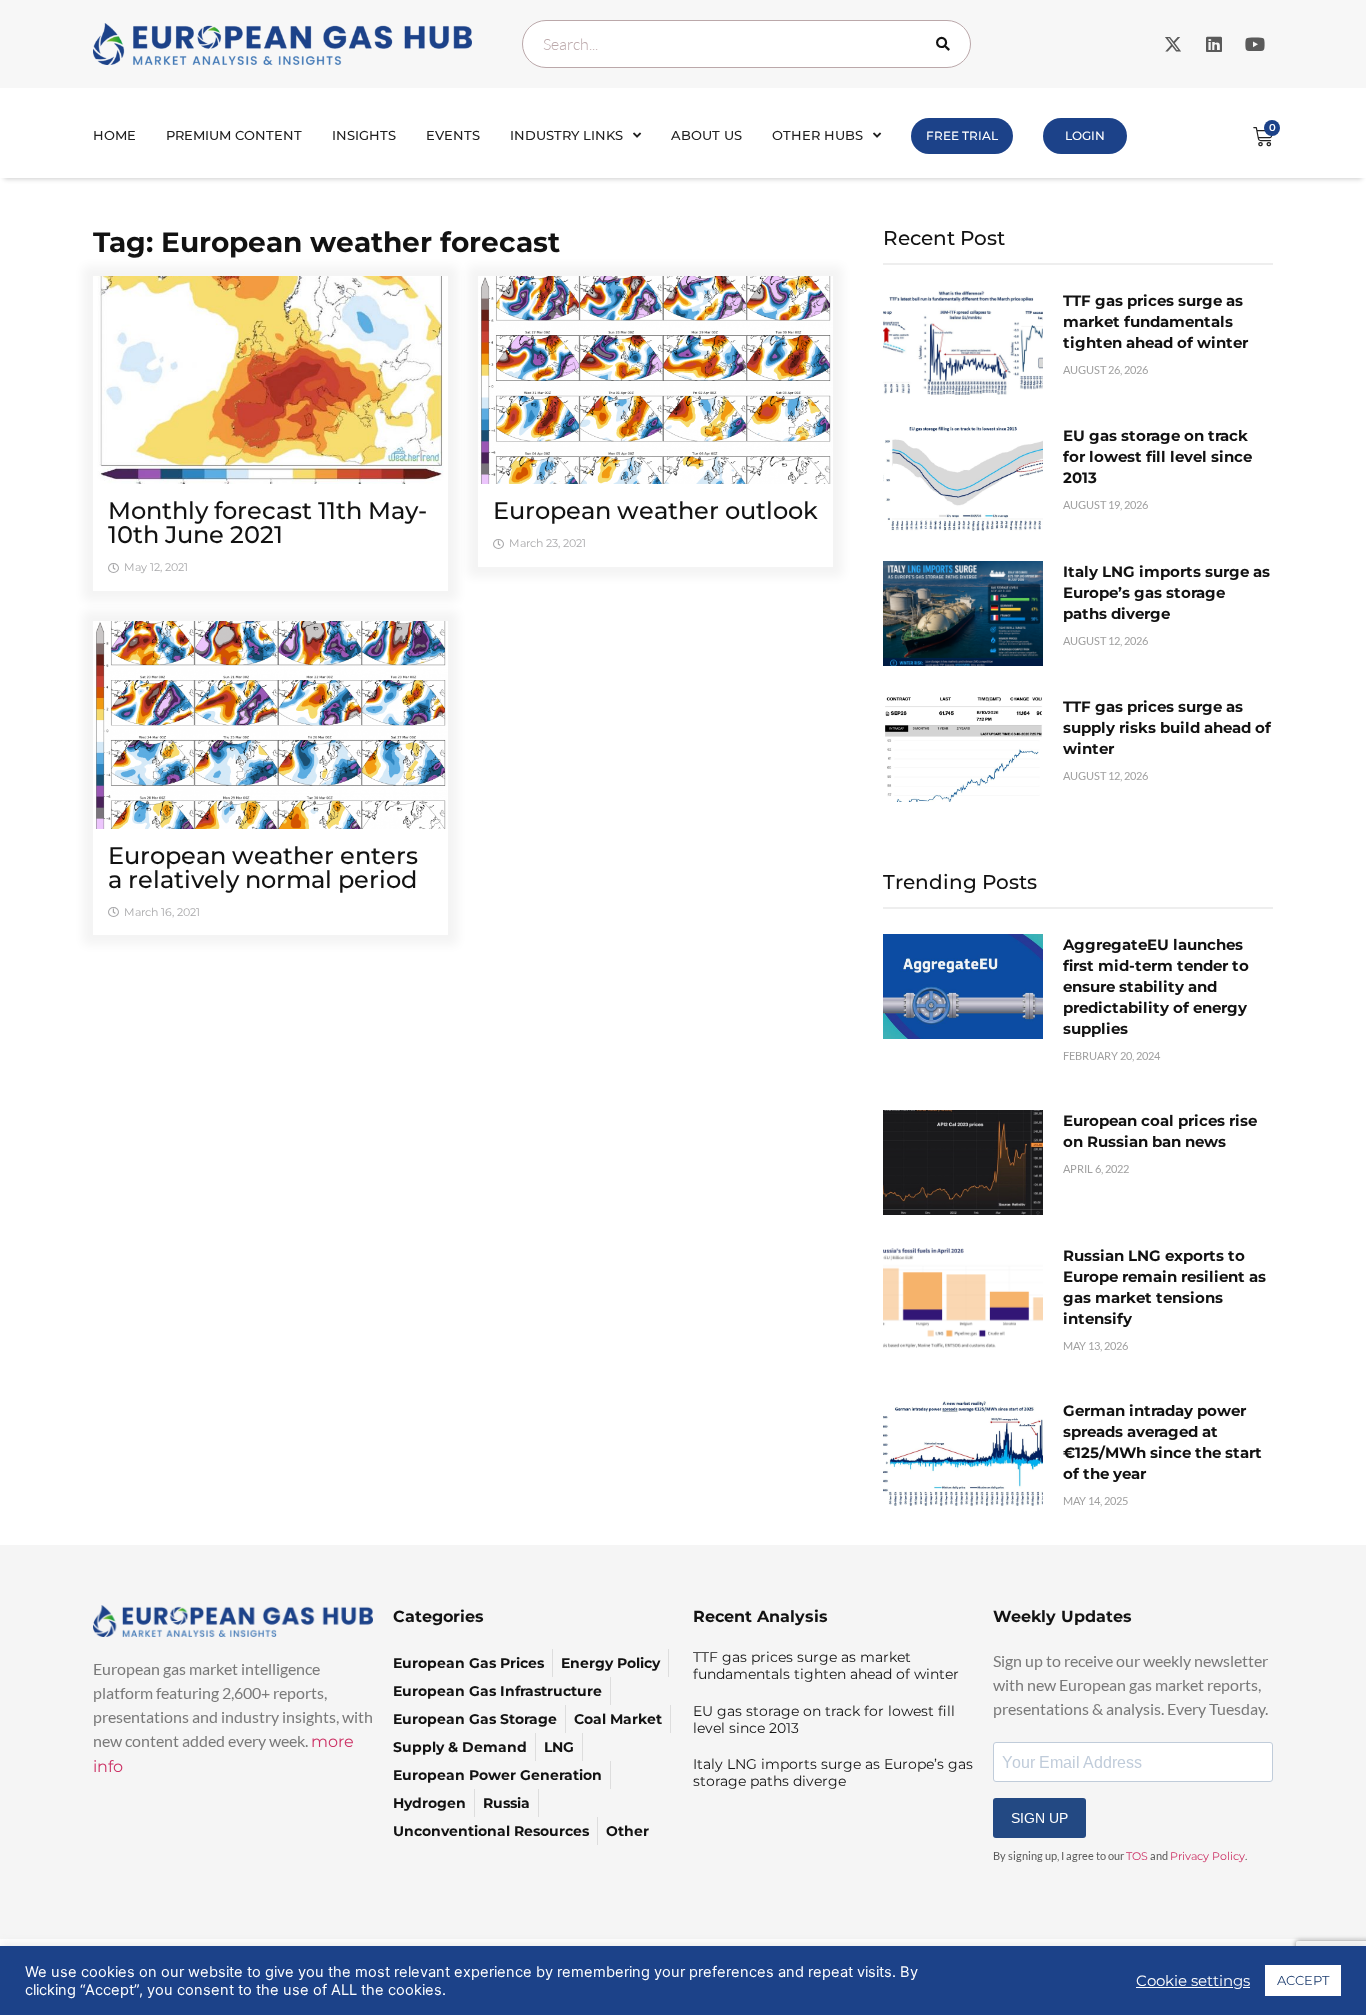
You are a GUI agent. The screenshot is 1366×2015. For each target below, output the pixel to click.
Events (453, 135)
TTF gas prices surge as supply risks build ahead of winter (1167, 727)
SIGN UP (1039, 1818)
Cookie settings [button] (1193, 1981)
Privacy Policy (1207, 1856)
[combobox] (746, 44)
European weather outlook (655, 510)
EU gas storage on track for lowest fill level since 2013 (1157, 456)
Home (114, 135)
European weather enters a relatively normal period (263, 867)
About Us (706, 135)
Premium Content (234, 135)
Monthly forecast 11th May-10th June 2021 (267, 522)
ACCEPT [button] (1303, 1980)
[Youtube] (1255, 44)
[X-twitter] (1173, 44)
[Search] (947, 44)
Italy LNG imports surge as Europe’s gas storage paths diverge (1166, 592)
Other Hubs (817, 135)
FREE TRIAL (962, 135)
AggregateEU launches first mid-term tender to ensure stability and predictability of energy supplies (1156, 986)
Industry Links (566, 135)
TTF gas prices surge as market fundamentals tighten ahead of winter (1155, 321)
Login (1085, 135)
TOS (1137, 1856)
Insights (364, 135)
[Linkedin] (1214, 44)
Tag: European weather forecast (326, 242)
